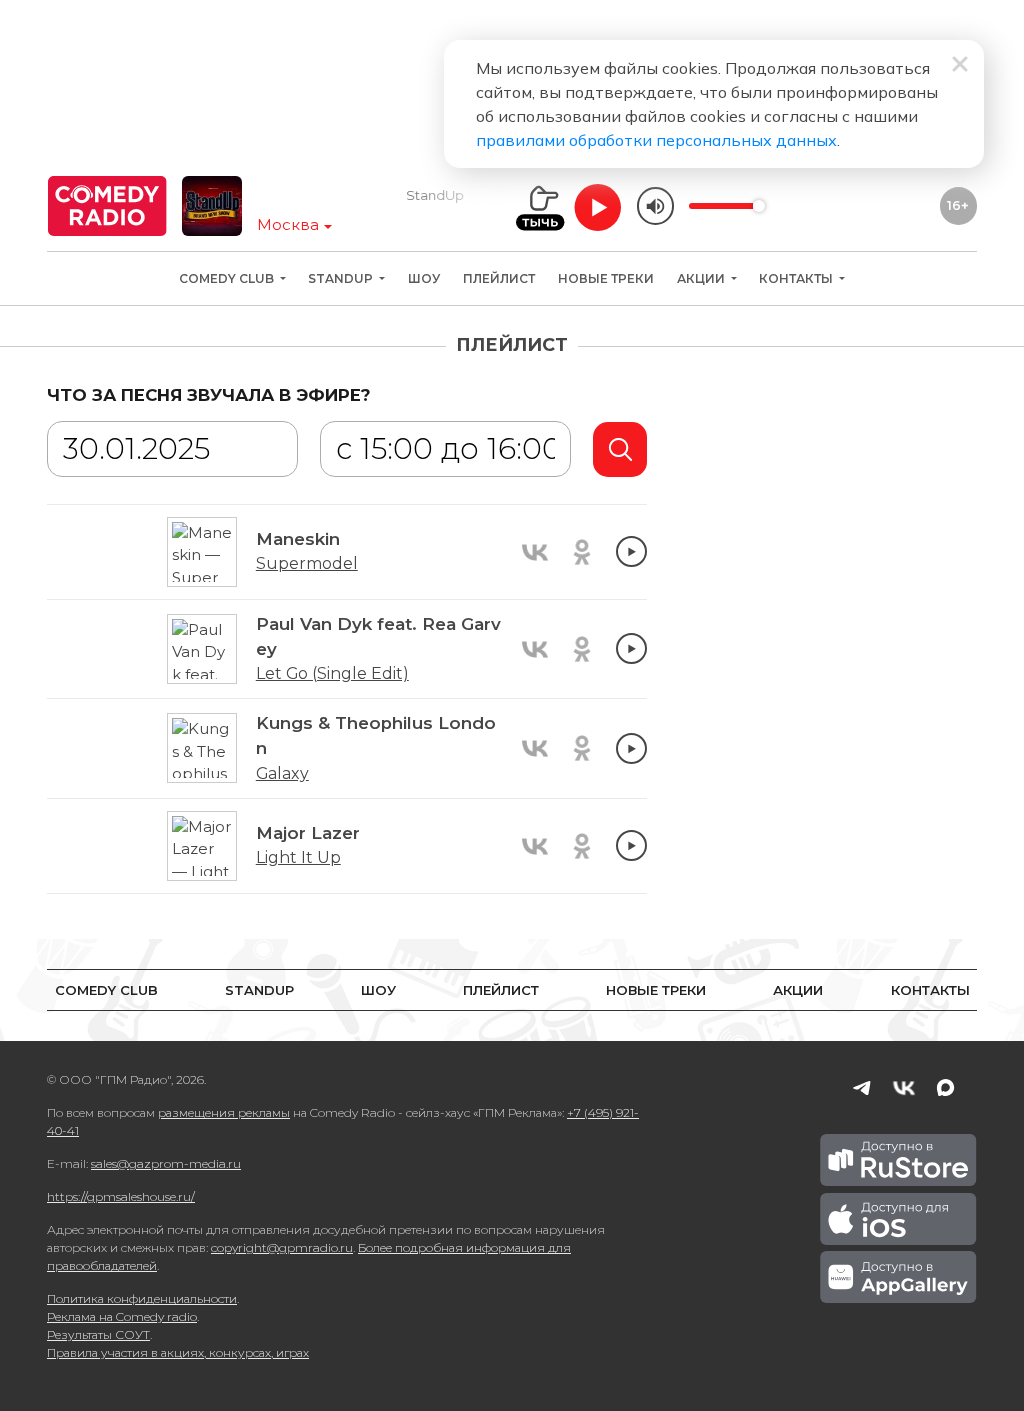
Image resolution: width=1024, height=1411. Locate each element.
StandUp (342, 278)
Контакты (797, 278)
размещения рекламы (224, 1112)
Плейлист (499, 278)
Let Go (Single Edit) (332, 673)
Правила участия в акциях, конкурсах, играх (178, 1352)
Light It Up (298, 857)
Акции (702, 278)
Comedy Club (228, 278)
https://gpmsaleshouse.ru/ (121, 1196)
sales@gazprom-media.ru (166, 1163)
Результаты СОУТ (98, 1334)
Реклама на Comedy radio (122, 1316)
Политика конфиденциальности (142, 1298)
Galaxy (282, 773)
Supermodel (307, 563)
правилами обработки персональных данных (656, 140)
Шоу (424, 278)
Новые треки (606, 278)
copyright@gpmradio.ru (282, 1247)
